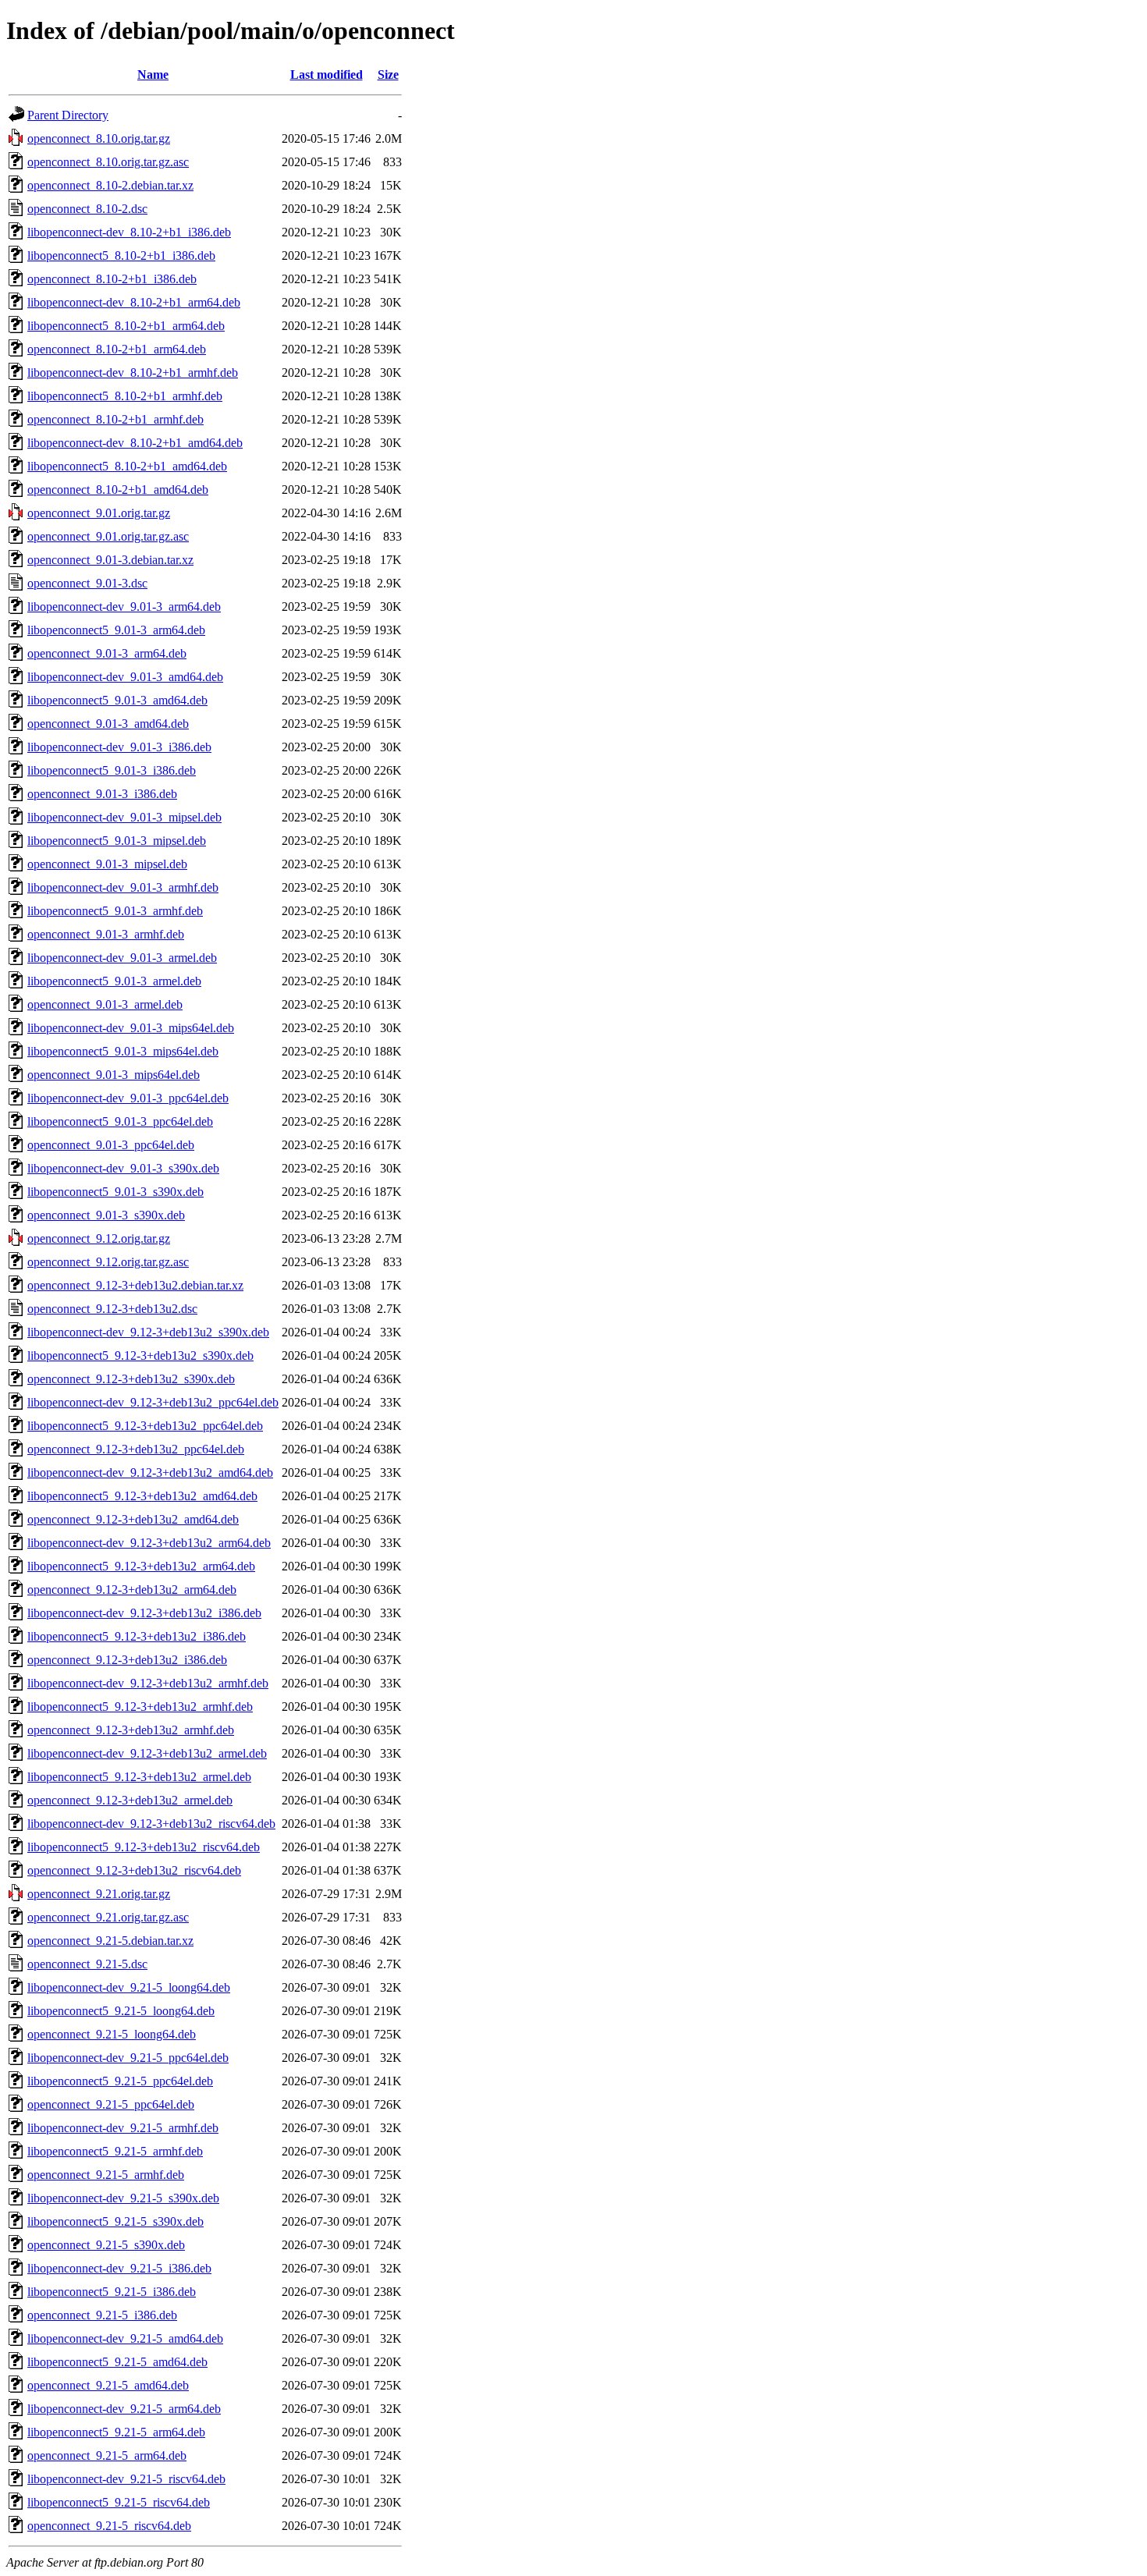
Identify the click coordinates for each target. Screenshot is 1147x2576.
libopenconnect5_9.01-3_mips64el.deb (123, 1051)
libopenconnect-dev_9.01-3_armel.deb (122, 958)
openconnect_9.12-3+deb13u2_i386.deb (127, 1660)
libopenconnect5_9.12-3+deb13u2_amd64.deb (142, 1496)
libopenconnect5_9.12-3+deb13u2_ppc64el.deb (145, 1426)
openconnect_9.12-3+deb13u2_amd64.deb (133, 1519)
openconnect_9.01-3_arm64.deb (107, 653)
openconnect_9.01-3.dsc (87, 583)
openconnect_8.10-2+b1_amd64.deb (118, 490)
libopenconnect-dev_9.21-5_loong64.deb (129, 1987)
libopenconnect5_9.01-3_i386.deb (112, 770)
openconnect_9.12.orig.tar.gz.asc (108, 1262)
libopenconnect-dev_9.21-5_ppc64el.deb (128, 2058)
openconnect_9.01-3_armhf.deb (106, 934)
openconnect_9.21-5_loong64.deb (112, 2034)
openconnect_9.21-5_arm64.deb (107, 2455)
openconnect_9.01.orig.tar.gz (99, 513)
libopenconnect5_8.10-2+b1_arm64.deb (126, 326)
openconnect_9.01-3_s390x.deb (106, 1215)
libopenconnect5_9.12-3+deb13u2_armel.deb (139, 1777)
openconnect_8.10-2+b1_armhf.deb (115, 419)
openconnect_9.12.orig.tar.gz (99, 1238)
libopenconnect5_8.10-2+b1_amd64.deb (127, 466)
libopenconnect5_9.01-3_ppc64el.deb (120, 1121)
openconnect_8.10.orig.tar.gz (99, 138)
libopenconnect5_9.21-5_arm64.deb (116, 2432)
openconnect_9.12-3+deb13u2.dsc (112, 1309)
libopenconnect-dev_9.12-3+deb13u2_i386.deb (144, 1613)
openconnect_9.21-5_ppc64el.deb (111, 2104)
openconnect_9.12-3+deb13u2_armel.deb (130, 1800)
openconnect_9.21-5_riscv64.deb (109, 2526)
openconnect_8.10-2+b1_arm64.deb (117, 349)
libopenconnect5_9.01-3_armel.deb (114, 981)
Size (388, 75)
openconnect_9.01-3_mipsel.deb (107, 864)
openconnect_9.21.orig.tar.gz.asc (108, 1917)
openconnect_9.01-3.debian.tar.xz (110, 560)
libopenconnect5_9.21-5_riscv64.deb (119, 2502)
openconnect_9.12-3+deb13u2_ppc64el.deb (136, 1449)
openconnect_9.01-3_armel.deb (105, 1004)
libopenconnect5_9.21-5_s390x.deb (115, 2221)
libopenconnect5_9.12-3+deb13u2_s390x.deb (140, 1355)
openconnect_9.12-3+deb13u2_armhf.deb (131, 1730)
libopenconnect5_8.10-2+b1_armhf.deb (125, 396)
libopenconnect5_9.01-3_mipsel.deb (117, 841)
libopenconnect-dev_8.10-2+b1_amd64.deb (135, 443)
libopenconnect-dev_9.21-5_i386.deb (119, 2268)
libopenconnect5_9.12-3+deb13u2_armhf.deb (140, 1707)
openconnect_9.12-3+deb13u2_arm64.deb (132, 1590)
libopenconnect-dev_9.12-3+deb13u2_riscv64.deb (151, 1824)
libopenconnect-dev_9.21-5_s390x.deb (123, 2198)
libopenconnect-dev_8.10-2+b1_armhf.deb (133, 373)
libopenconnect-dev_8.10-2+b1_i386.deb (129, 232)
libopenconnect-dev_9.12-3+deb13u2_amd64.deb (150, 1473)
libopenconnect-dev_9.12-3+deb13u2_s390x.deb (148, 1332)
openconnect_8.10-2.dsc (87, 209)
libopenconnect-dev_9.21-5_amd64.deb (125, 2338)
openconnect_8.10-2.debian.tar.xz (110, 185)
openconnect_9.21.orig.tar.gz (99, 1894)
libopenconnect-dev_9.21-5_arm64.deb (124, 2409)
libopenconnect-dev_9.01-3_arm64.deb (124, 607)
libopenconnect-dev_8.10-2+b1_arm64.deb (134, 302)
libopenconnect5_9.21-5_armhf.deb (115, 2151)
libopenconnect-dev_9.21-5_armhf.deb (123, 2128)
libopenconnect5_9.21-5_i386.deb (112, 2292)
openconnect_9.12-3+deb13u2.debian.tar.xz (135, 1285)
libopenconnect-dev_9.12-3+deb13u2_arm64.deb (149, 1543)
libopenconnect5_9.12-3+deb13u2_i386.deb (137, 1636)
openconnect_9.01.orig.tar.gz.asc (108, 536)
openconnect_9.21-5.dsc (87, 1964)
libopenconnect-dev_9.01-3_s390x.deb (123, 1168)
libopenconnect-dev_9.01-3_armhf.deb (123, 887)
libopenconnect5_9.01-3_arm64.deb (116, 630)
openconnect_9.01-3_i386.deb (102, 794)
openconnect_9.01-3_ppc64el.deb (111, 1145)
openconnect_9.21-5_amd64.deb (108, 2385)
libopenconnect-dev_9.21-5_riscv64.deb (126, 2479)
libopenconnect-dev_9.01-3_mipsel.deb (124, 817)
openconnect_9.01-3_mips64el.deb (114, 1075)
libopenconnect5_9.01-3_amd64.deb (117, 700)
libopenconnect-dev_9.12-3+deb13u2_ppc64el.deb (153, 1402)
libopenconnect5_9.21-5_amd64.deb (117, 2362)
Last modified (327, 75)
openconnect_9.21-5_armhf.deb (106, 2175)
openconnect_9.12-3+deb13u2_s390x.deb (131, 1379)
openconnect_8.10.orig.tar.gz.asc (108, 162)
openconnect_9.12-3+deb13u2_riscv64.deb (134, 1870)
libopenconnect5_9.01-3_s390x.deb (115, 1192)
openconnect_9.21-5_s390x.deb (106, 2245)
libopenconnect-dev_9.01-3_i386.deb (119, 747)
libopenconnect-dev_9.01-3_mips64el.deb (131, 1028)
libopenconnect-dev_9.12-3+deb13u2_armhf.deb (148, 1683)
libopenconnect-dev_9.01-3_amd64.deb (125, 677)
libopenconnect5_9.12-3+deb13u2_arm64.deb (141, 1566)
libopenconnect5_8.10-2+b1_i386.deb (121, 255)
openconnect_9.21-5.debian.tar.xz (110, 1941)
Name (153, 75)
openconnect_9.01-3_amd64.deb (108, 724)
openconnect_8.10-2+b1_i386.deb (112, 279)
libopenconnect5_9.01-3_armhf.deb (115, 911)
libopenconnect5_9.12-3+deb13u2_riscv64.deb (144, 1847)
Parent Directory (68, 115)
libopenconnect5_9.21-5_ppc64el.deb (120, 2081)
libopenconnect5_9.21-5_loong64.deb (121, 2011)
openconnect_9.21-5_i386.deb (102, 2315)
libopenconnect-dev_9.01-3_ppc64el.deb (128, 1098)
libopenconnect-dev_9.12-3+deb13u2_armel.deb (147, 1753)
